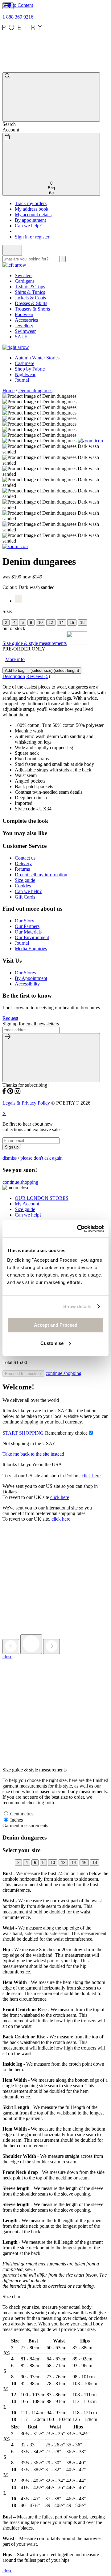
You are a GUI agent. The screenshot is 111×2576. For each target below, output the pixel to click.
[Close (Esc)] (31, 1644)
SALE (21, 337)
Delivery (23, 863)
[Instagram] (18, 1092)
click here (91, 1476)
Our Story (25, 921)
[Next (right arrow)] (51, 1646)
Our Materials (28, 932)
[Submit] (51, 1058)
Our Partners (27, 926)
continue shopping (20, 1182)
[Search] (51, 97)
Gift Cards (25, 897)
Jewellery (24, 326)
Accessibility (27, 984)
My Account (27, 1204)
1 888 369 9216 (18, 17)
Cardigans (25, 281)
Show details (77, 1306)
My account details (33, 215)
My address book (32, 209)
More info (15, 659)
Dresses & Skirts (31, 303)
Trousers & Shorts (32, 309)
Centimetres (21, 1814)
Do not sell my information (41, 875)
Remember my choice (66, 1433)
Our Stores (25, 973)
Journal (22, 380)
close (7, 1657)
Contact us (25, 858)
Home (8, 391)
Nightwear (25, 374)
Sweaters (24, 275)
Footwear (24, 314)
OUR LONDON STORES (42, 1198)
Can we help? (28, 226)
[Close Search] (12, 250)
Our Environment (32, 937)
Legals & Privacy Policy (26, 1103)
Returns (22, 869)
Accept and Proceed (56, 1325)
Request (10, 1018)
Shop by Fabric (30, 369)
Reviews (38, 676)
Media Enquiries (31, 949)
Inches (16, 1820)
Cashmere (25, 363)
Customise (52, 1343)
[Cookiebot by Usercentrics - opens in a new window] (78, 1229)
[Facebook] (4, 1092)
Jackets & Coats (30, 298)
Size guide (25, 880)
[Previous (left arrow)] (11, 1646)
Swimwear (25, 331)
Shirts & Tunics (30, 292)
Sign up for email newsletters (31, 1024)
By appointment (30, 220)
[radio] (6, 623)
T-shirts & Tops (30, 287)
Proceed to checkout (23, 1374)
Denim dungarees (35, 391)
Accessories (26, 320)
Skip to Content (18, 5)
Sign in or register (32, 237)
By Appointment (31, 978)
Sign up (12, 1147)
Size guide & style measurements (35, 643)
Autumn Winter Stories (37, 358)
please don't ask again (41, 1158)
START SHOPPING (23, 1433)
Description (14, 676)
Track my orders (31, 203)
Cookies (23, 886)
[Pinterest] (10, 1092)
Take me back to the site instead (33, 1454)
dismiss (10, 1158)
